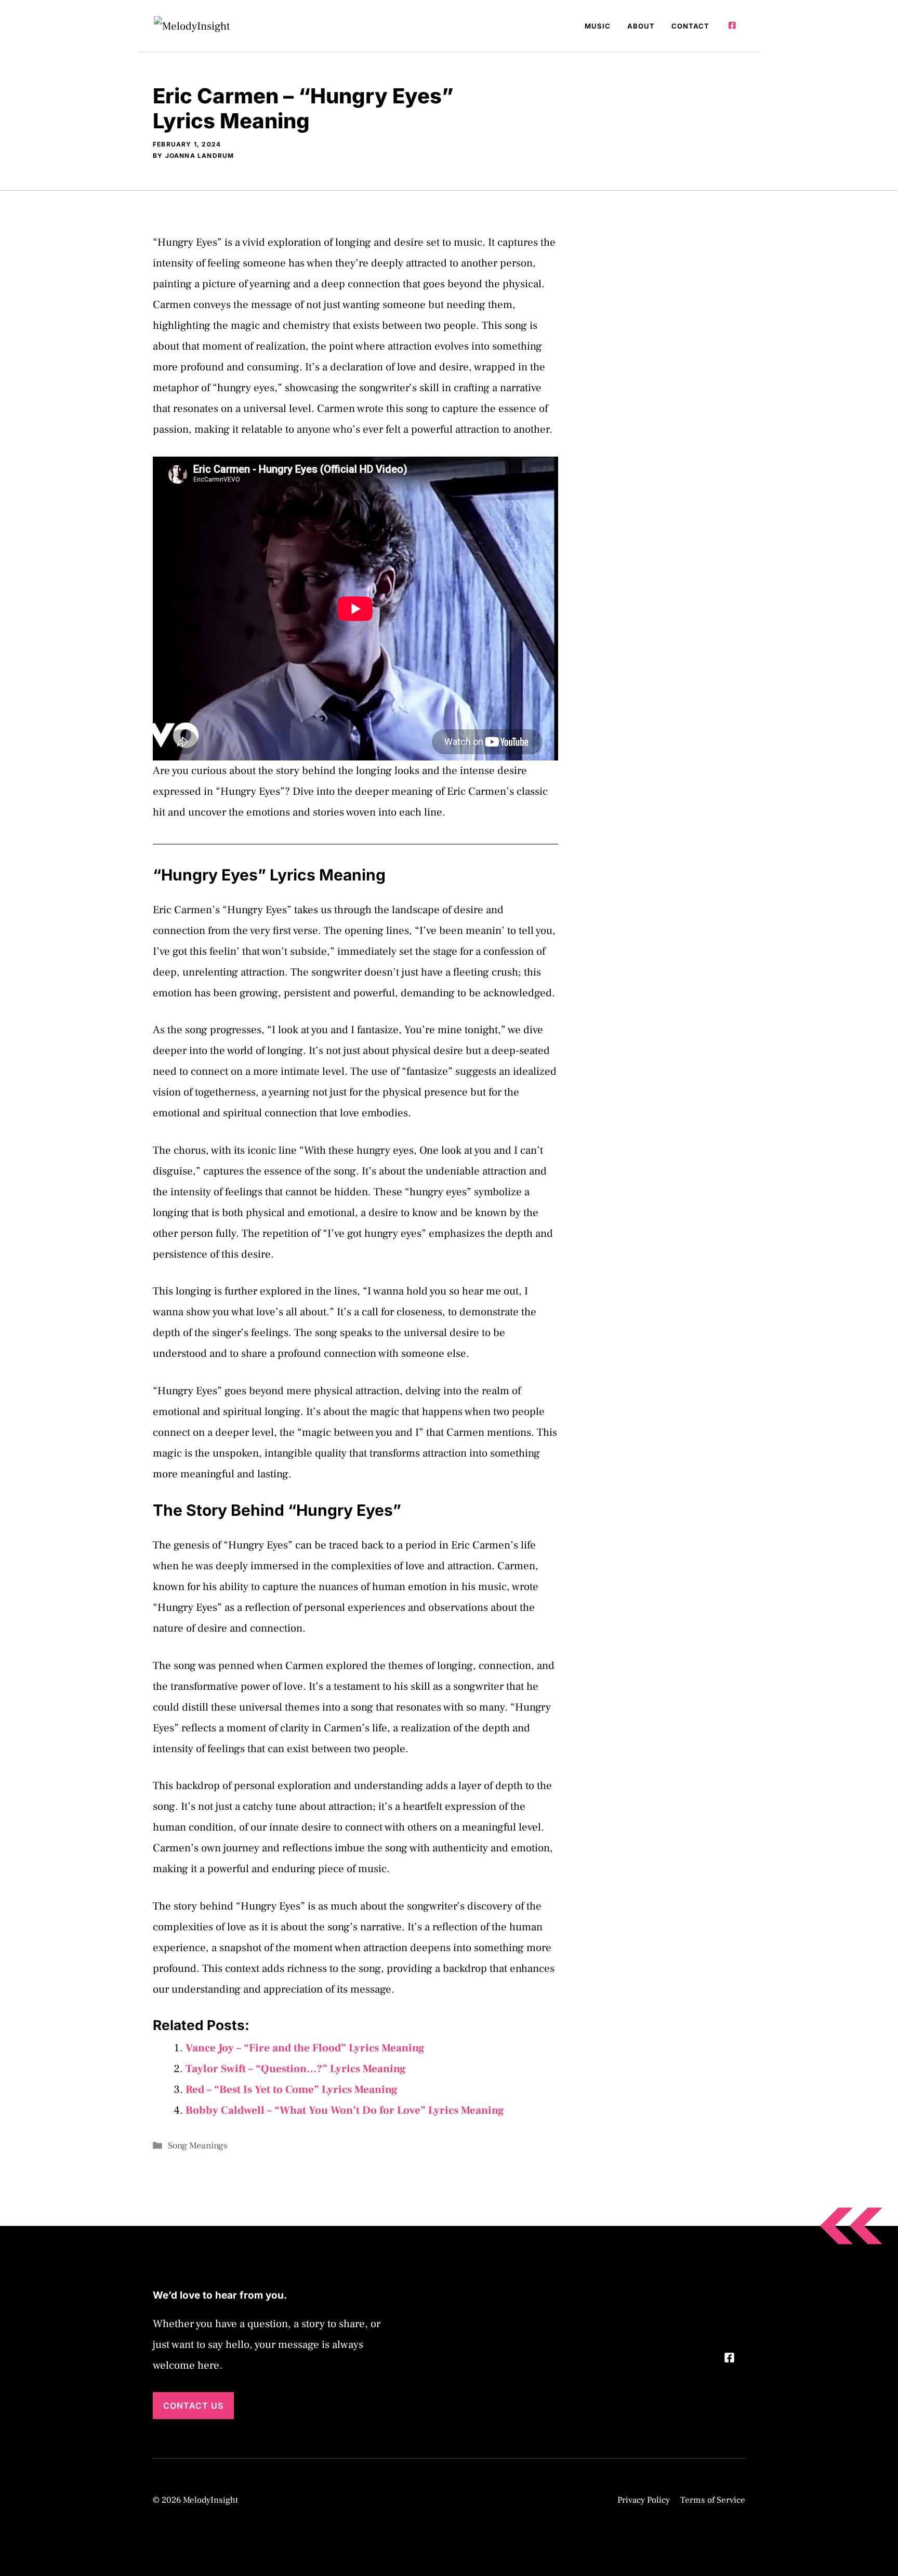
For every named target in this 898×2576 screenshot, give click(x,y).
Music (598, 26)
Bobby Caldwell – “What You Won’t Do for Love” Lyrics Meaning (345, 2110)
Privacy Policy (644, 2500)
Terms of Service (713, 2500)
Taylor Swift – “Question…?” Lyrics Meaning (296, 2069)
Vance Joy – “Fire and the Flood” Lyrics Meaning (305, 2048)
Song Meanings (198, 2146)
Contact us (193, 2406)
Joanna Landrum (200, 156)
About (641, 26)
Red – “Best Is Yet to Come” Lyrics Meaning (292, 2090)
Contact (690, 26)
